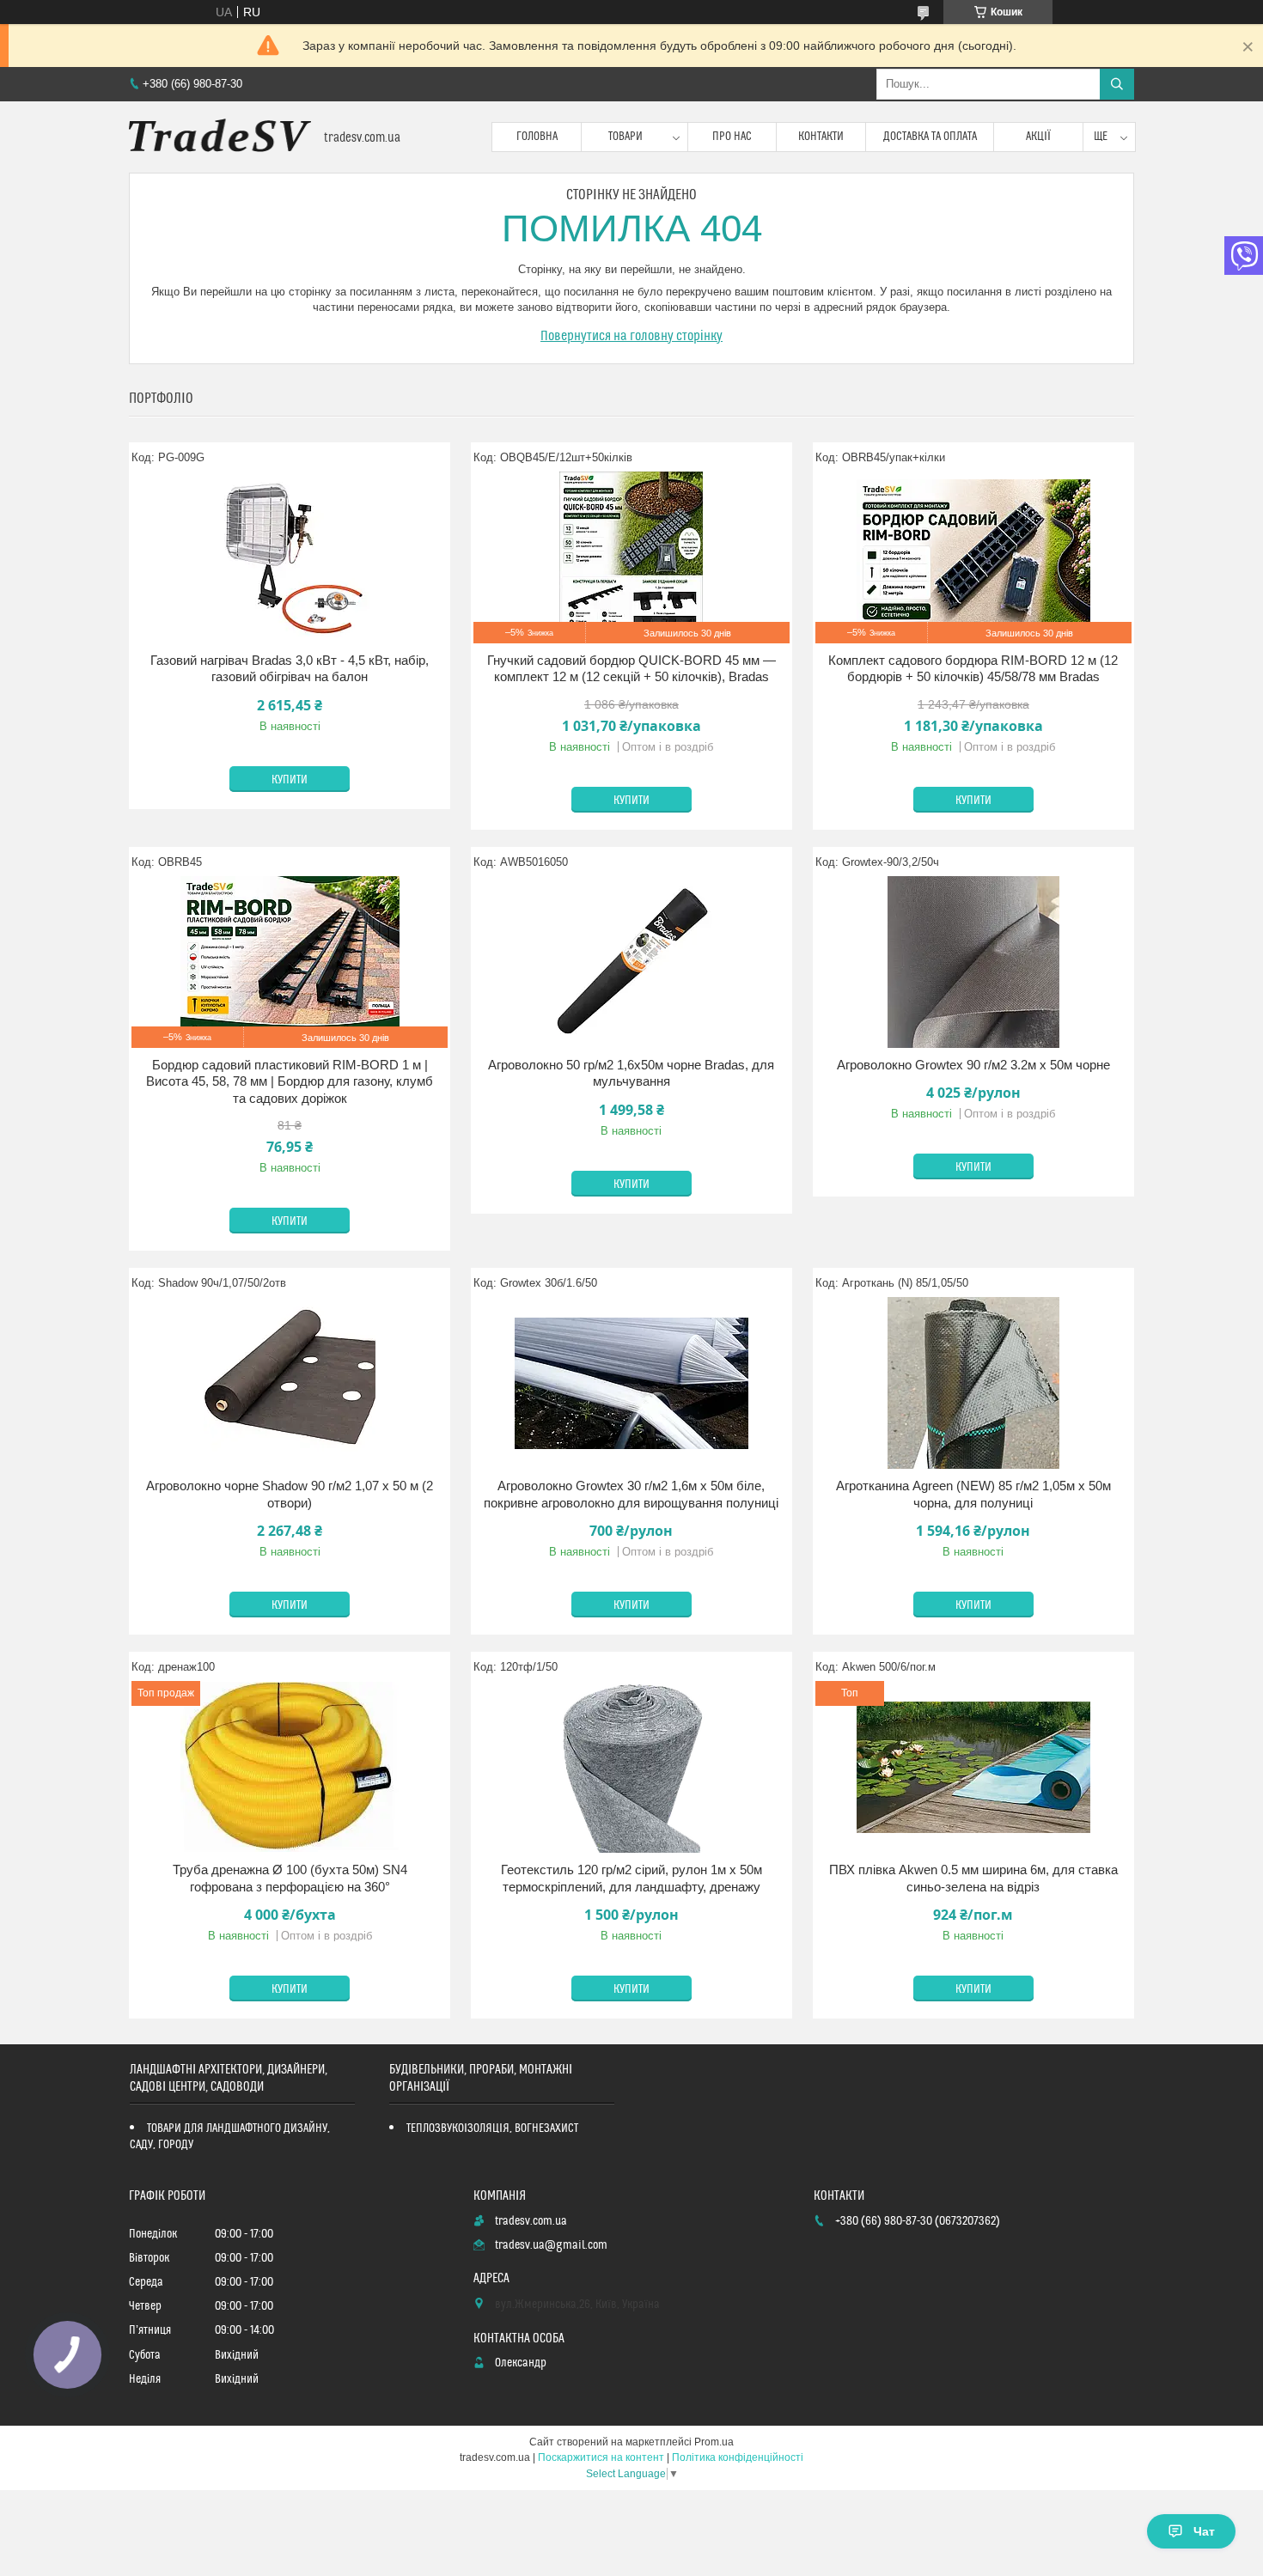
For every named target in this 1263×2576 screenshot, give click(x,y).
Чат (1204, 2531)
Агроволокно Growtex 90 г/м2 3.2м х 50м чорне (973, 1065)
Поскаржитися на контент (601, 2457)
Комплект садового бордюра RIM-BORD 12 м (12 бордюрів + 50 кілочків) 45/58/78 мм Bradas (973, 669)
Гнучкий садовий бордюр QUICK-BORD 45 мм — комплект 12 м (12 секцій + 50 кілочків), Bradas (631, 669)
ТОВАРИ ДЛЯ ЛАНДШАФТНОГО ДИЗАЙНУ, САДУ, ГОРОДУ (230, 2137)
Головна (537, 137)
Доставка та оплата (930, 137)
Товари (625, 137)
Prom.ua (714, 2442)
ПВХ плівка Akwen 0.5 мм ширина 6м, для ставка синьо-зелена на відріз (973, 1878)
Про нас (732, 137)
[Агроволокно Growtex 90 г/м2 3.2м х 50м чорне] (973, 962)
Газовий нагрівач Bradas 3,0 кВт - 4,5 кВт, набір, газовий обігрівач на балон (290, 669)
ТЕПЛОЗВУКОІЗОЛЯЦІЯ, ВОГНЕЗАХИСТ (492, 2128)
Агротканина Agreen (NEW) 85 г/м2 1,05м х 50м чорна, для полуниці (973, 1494)
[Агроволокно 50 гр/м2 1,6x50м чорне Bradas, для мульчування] (631, 962)
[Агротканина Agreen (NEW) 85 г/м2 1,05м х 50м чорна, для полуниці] (973, 1383)
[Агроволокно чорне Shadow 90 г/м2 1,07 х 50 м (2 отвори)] (290, 1383)
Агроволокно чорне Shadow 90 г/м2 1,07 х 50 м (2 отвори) (290, 1494)
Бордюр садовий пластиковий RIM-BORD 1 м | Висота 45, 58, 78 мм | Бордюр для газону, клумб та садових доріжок (290, 1081)
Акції (1038, 137)
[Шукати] (1117, 84)
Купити (290, 780)
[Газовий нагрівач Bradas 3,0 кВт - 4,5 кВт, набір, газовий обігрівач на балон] (290, 557)
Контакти (821, 137)
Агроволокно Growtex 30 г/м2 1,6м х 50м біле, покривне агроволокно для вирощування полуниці (631, 1494)
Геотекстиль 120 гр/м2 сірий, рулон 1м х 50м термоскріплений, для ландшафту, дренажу (631, 1878)
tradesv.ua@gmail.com (551, 2245)
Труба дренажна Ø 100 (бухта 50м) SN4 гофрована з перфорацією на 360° (290, 1878)
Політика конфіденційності (738, 2457)
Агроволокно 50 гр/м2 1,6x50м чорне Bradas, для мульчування (631, 1073)
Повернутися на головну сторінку (631, 336)
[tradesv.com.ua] (220, 137)
